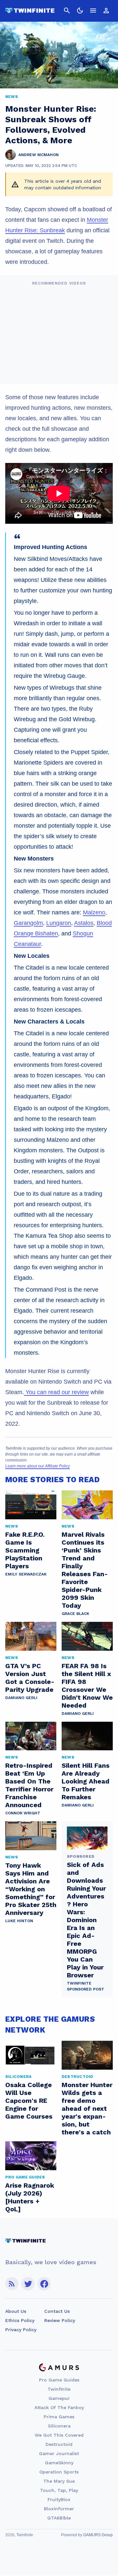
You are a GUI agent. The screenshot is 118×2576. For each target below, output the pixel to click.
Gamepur (59, 2398)
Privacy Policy (21, 2330)
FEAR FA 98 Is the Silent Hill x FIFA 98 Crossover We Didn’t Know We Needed (87, 1686)
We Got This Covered (59, 2435)
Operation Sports (59, 2472)
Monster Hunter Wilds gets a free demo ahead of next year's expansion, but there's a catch (87, 2108)
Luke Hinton (19, 1921)
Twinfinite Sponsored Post (86, 1986)
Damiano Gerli (21, 1698)
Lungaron (59, 923)
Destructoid (59, 2444)
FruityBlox (59, 2499)
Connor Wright (23, 1813)
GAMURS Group (98, 2535)
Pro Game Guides (59, 2380)
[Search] (67, 11)
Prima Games (59, 2417)
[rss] (12, 2284)
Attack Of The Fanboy (59, 2407)
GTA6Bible (59, 2518)
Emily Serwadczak (26, 1574)
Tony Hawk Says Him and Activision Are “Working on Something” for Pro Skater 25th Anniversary (31, 1889)
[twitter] (28, 2284)
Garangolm (28, 923)
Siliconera (59, 2426)
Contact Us (57, 2311)
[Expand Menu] (93, 11)
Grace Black (75, 1614)
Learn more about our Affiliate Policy (38, 1466)
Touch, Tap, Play (59, 2490)
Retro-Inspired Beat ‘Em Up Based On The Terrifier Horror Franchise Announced (29, 1785)
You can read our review (56, 1392)
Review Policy (60, 2320)
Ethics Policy (20, 2320)
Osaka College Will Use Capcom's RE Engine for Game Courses (29, 2101)
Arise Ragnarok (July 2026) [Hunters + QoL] (30, 2197)
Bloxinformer (59, 2509)
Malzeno (94, 912)
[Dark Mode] (80, 11)
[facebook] (44, 2284)
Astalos (84, 923)
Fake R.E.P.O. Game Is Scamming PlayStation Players (25, 1550)
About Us (16, 2311)
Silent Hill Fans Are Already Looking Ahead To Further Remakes (86, 1781)
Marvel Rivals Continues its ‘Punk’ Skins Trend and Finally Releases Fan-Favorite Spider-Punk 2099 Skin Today (85, 1570)
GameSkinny (59, 2463)
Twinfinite (59, 2389)
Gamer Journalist (59, 2453)
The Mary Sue (59, 2481)
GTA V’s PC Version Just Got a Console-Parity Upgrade (30, 1678)
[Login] (106, 11)
